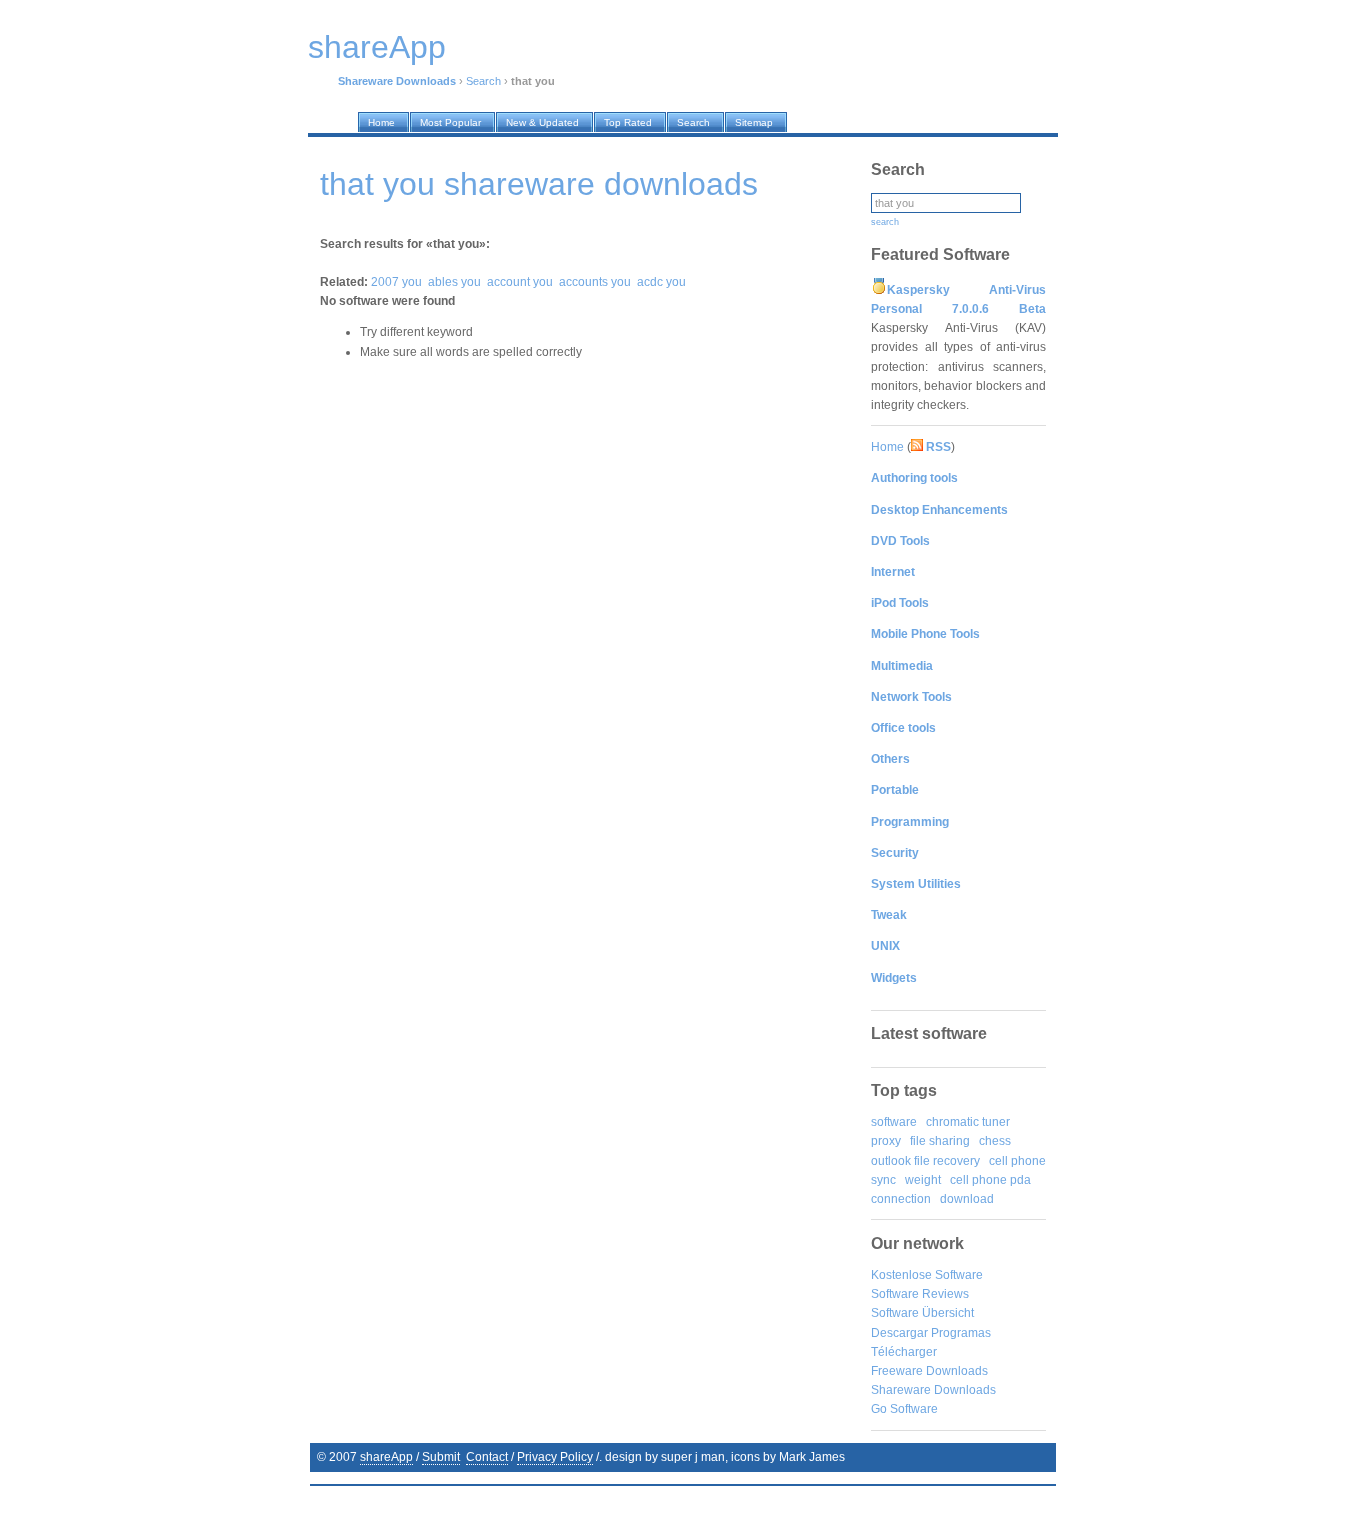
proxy (886, 1141)
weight (923, 1180)
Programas (961, 1333)
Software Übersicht (922, 1313)
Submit (441, 1457)
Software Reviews (920, 1294)
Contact (487, 1457)
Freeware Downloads (929, 1371)
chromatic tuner (968, 1122)
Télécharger (904, 1352)
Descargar (899, 1333)
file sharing (940, 1141)
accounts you (595, 282)
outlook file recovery (925, 1161)
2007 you (396, 282)
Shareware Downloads (933, 1390)
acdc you (661, 282)
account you (520, 282)
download (967, 1199)
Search (483, 81)
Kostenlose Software (927, 1275)
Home (887, 447)
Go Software (904, 1409)
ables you (454, 282)
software (894, 1122)
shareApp (386, 1457)
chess (995, 1141)
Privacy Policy (555, 1457)
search (885, 222)
